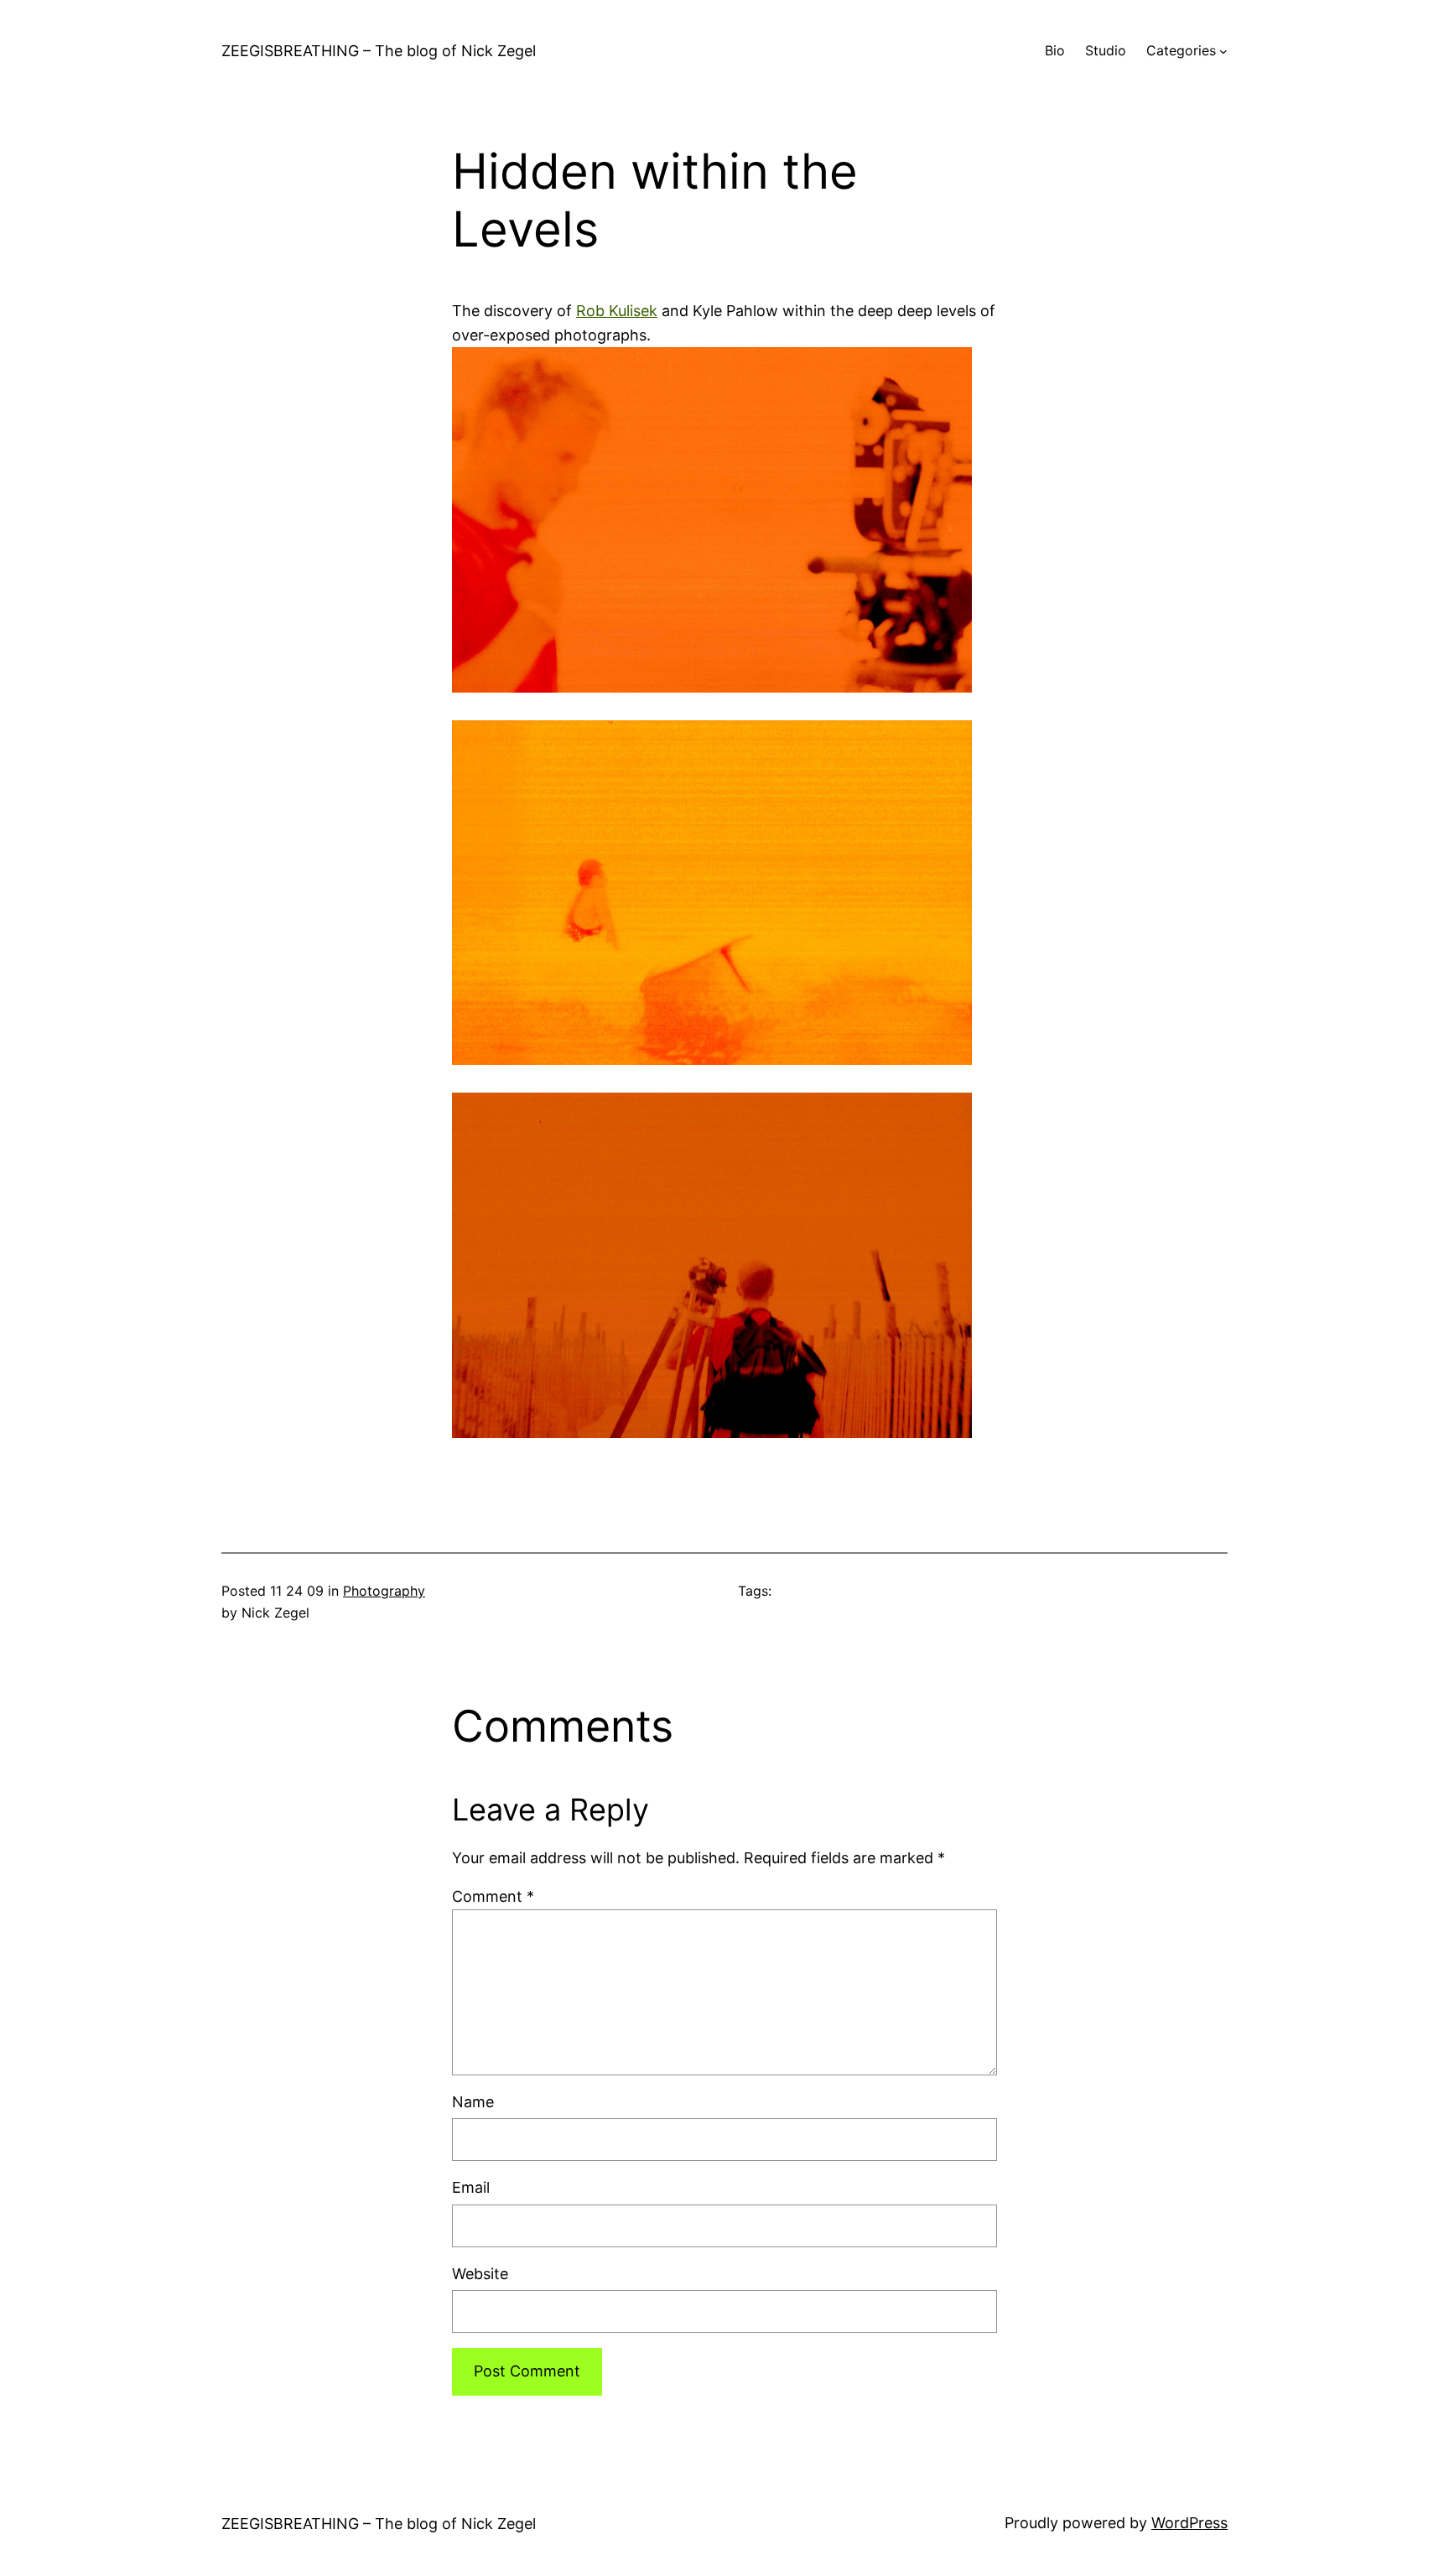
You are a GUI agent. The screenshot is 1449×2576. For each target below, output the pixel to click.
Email (471, 2187)
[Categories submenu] (1223, 51)
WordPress (1189, 2523)
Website (480, 2274)
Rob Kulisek (617, 311)
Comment (493, 1896)
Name (473, 2102)
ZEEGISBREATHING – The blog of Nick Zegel (379, 51)
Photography (384, 1591)
